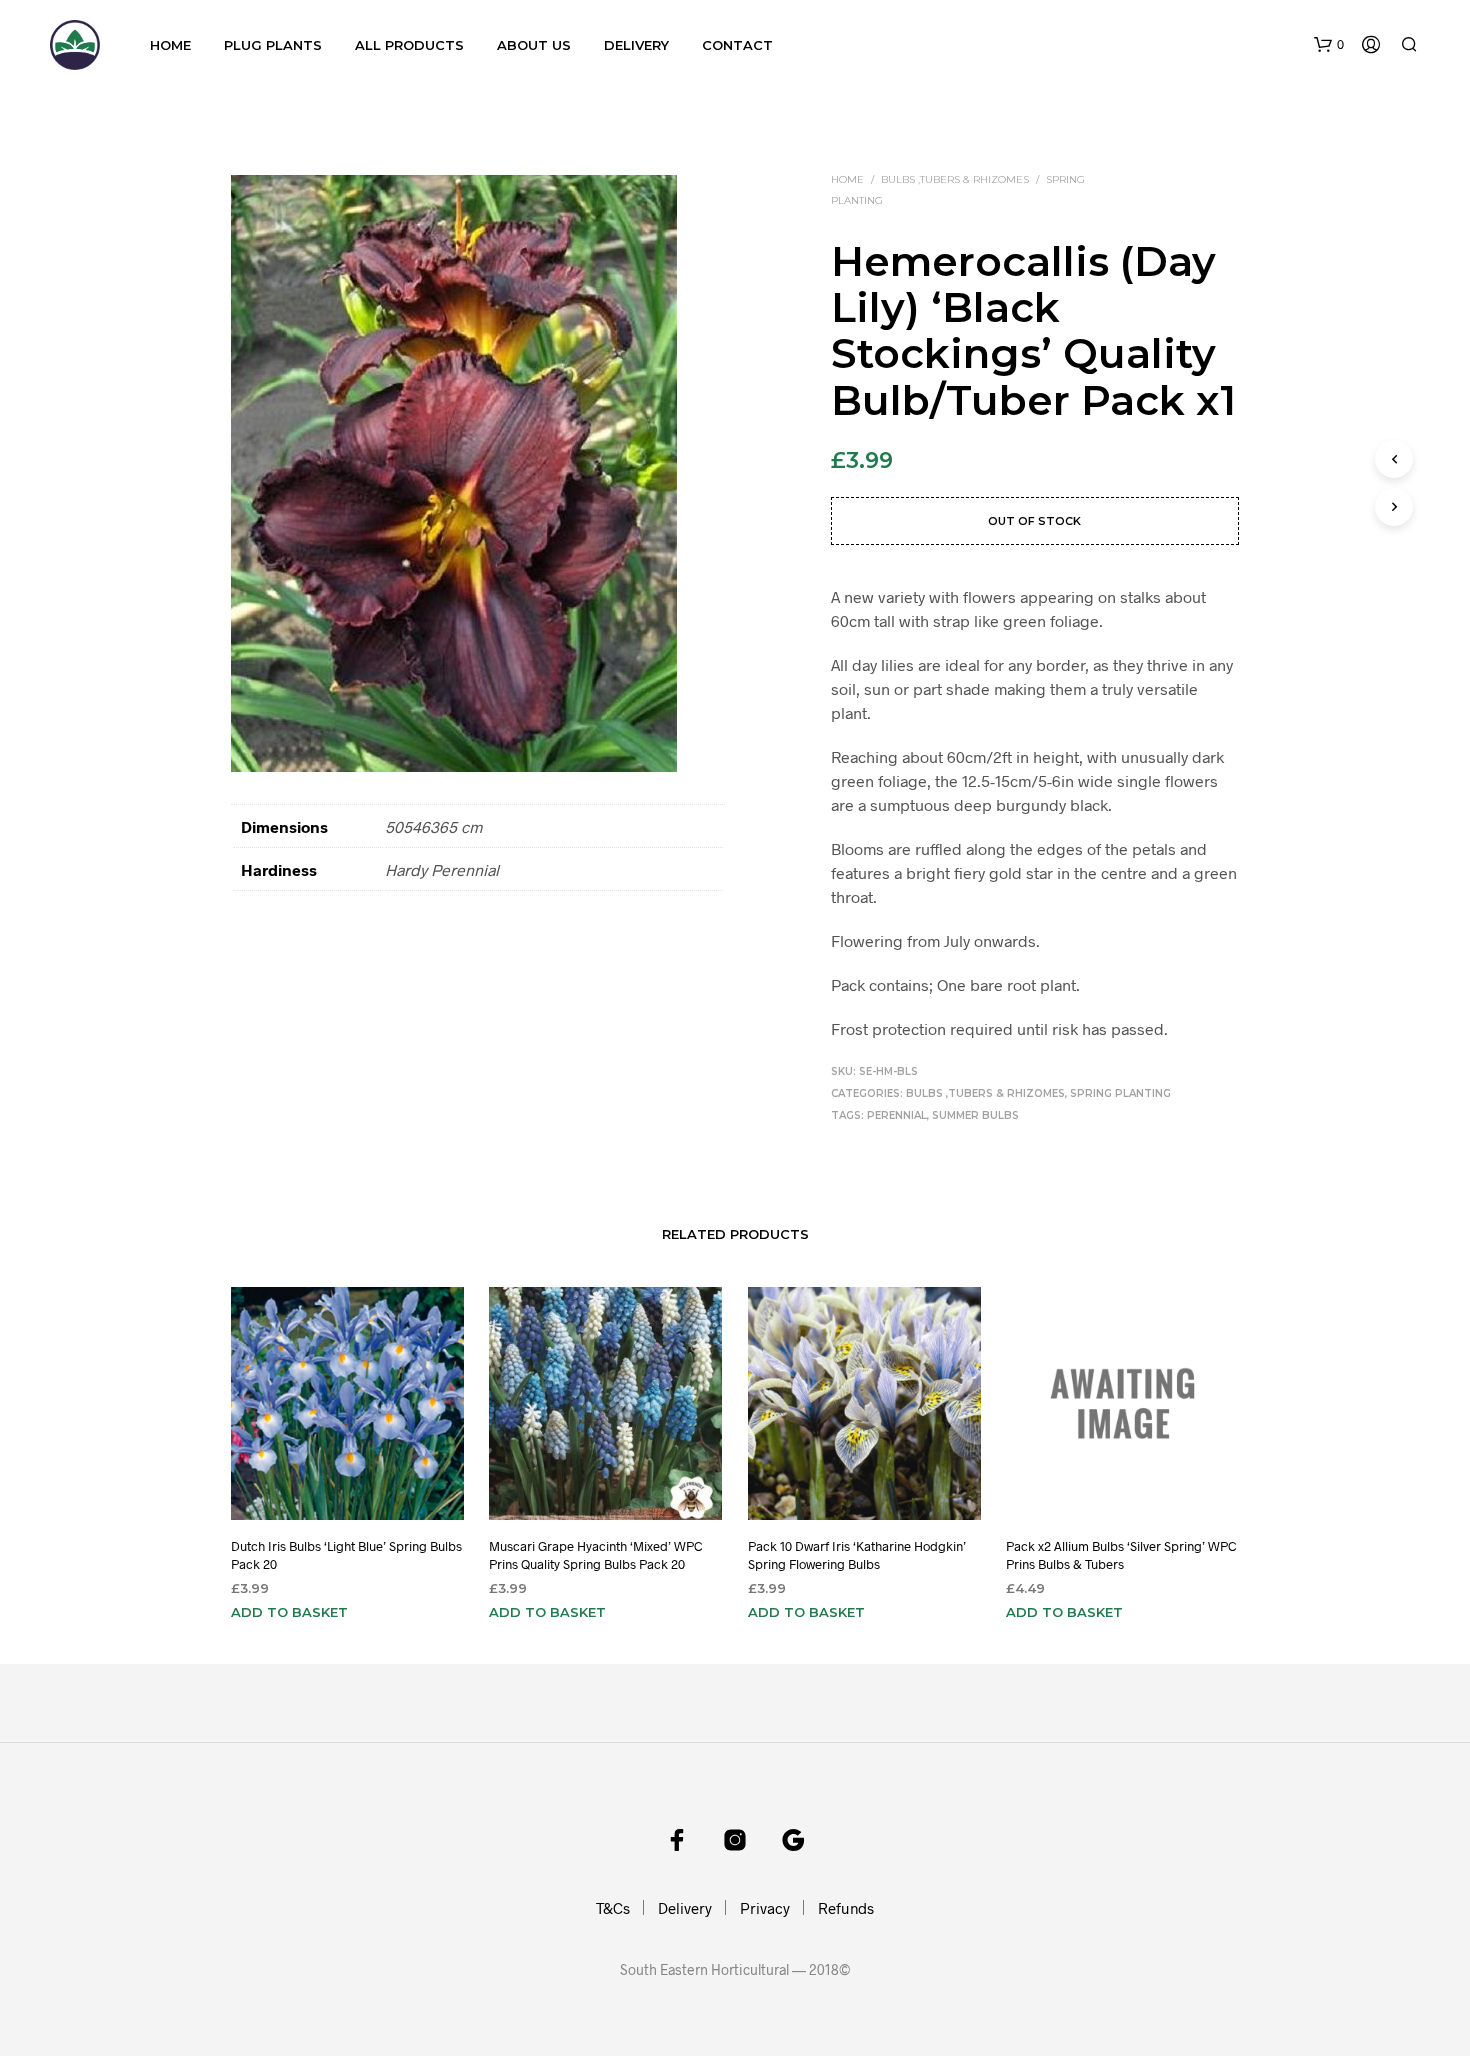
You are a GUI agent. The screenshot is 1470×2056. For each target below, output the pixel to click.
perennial (897, 1115)
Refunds (846, 1908)
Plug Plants (273, 45)
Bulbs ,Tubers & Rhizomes (955, 179)
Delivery (636, 45)
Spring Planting (1120, 1093)
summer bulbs (975, 1115)
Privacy (765, 1908)
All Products (409, 45)
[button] (1329, 45)
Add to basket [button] (289, 1612)
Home (170, 45)
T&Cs (613, 1908)
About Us (534, 45)
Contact (737, 45)
